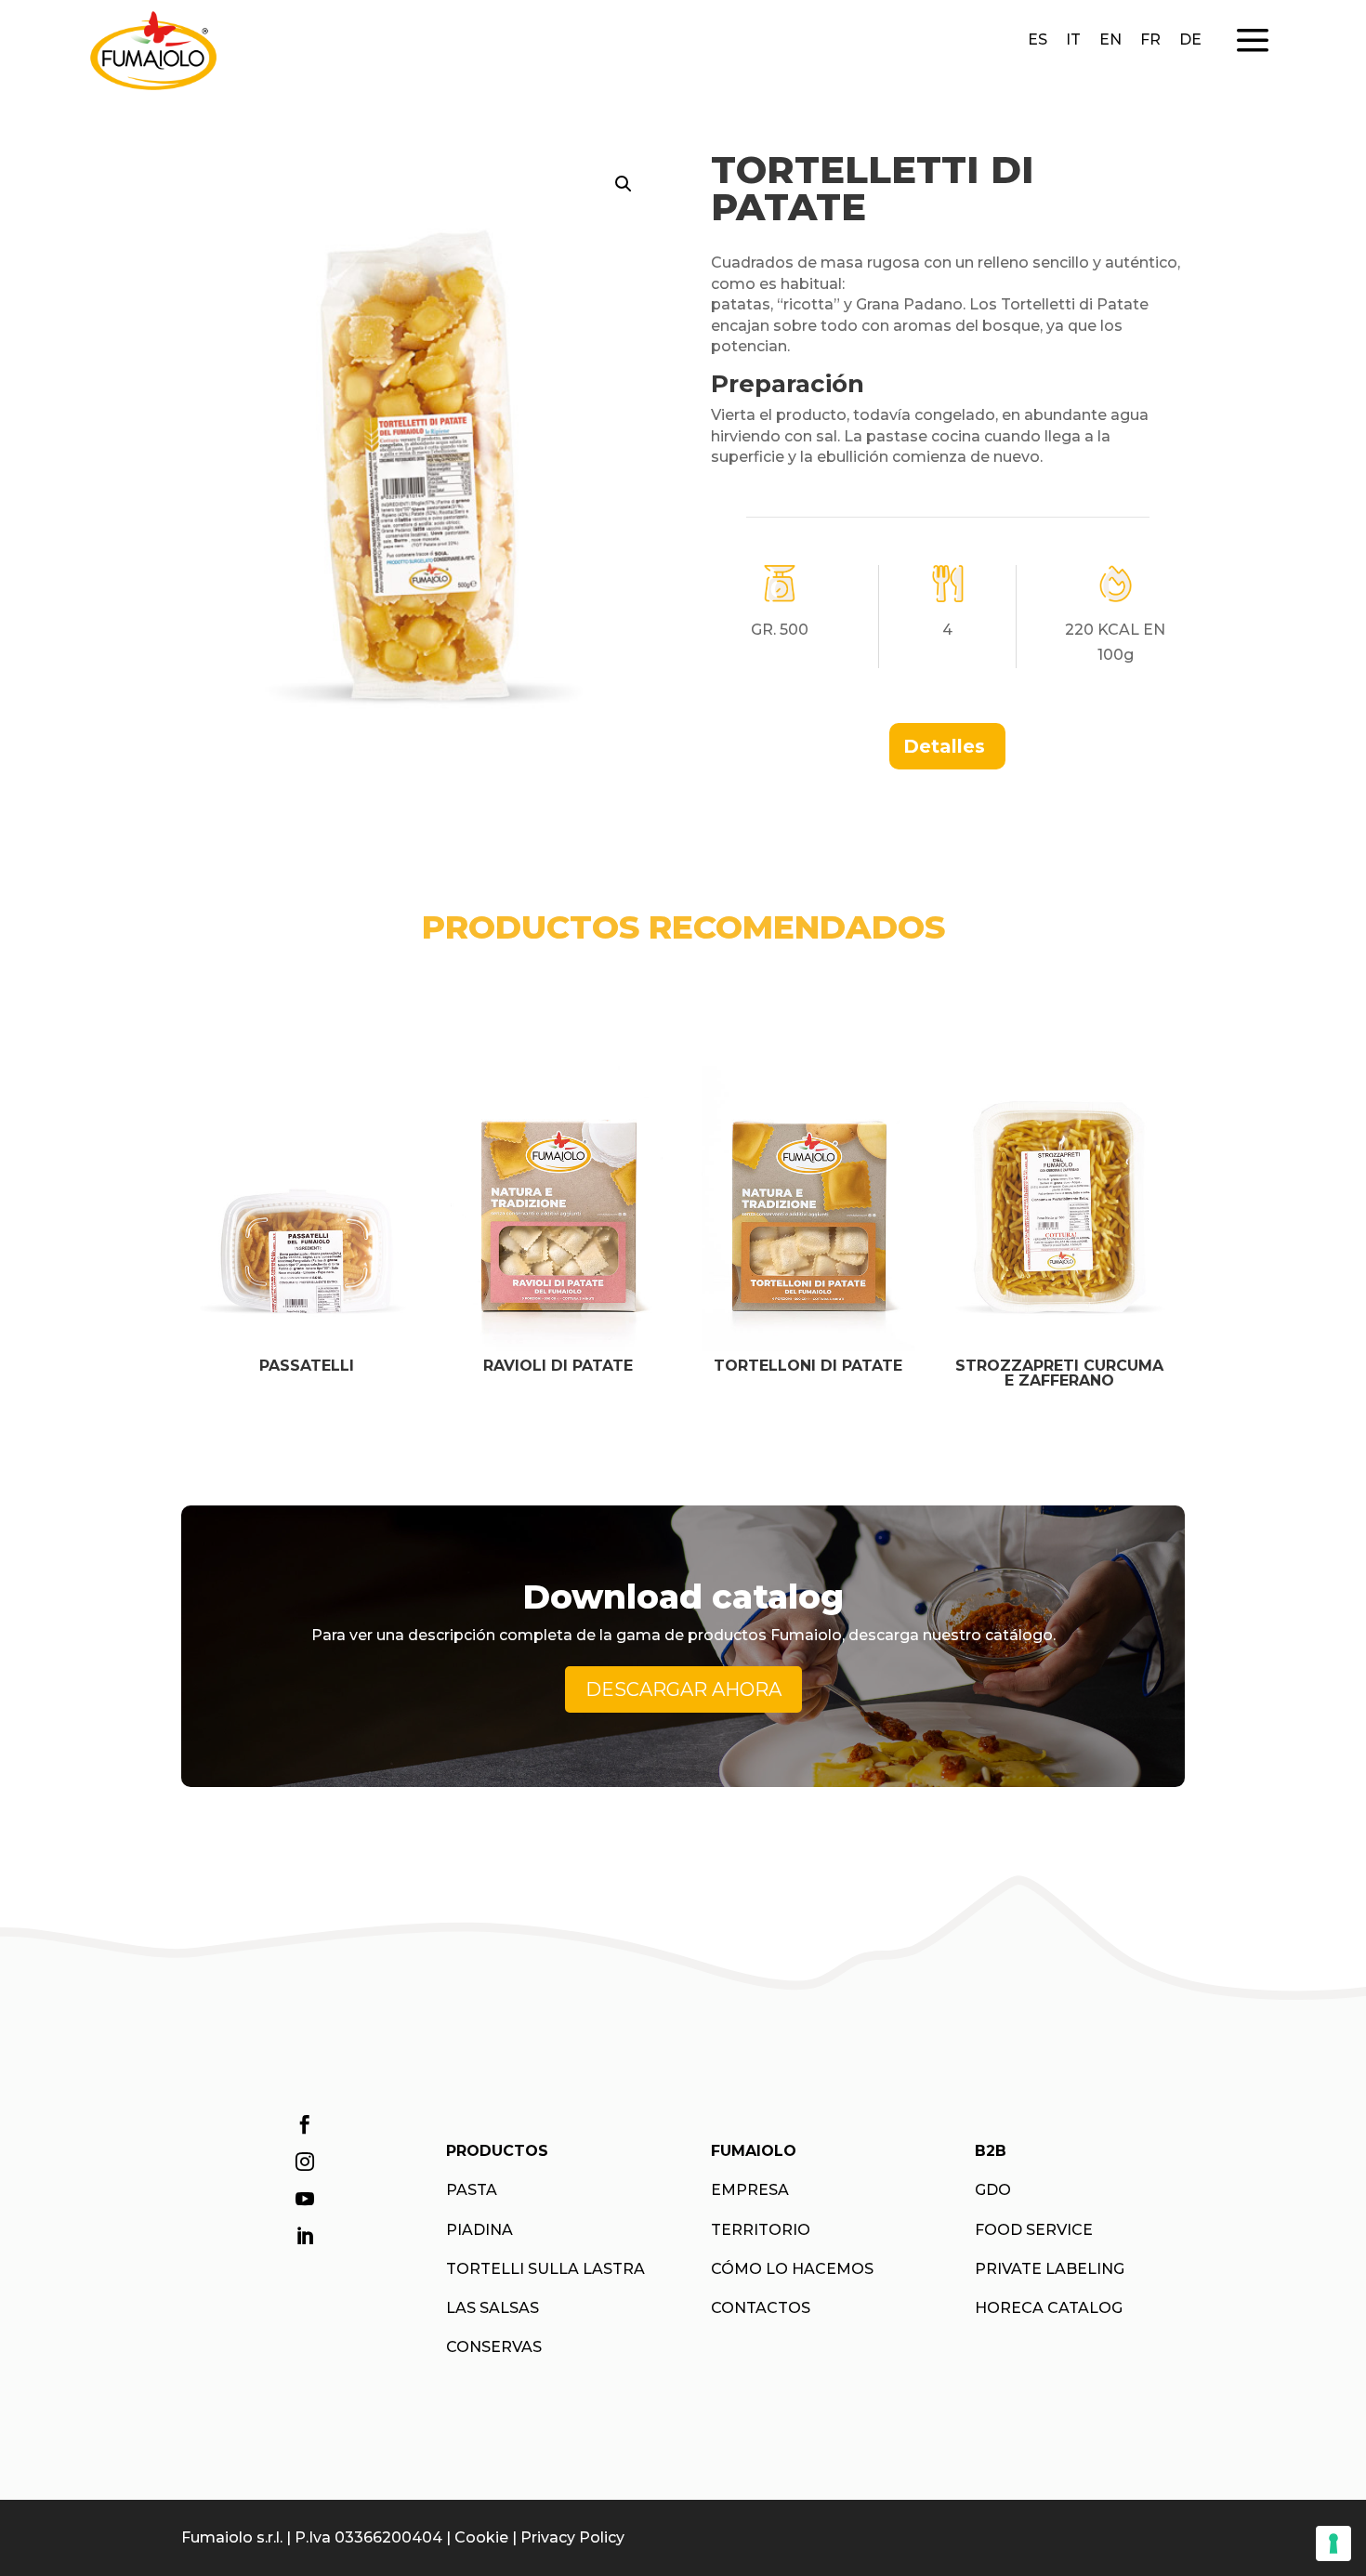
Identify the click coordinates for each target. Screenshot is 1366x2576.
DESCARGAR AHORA (683, 1689)
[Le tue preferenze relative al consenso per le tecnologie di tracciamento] (1333, 2543)
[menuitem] (947, 746)
